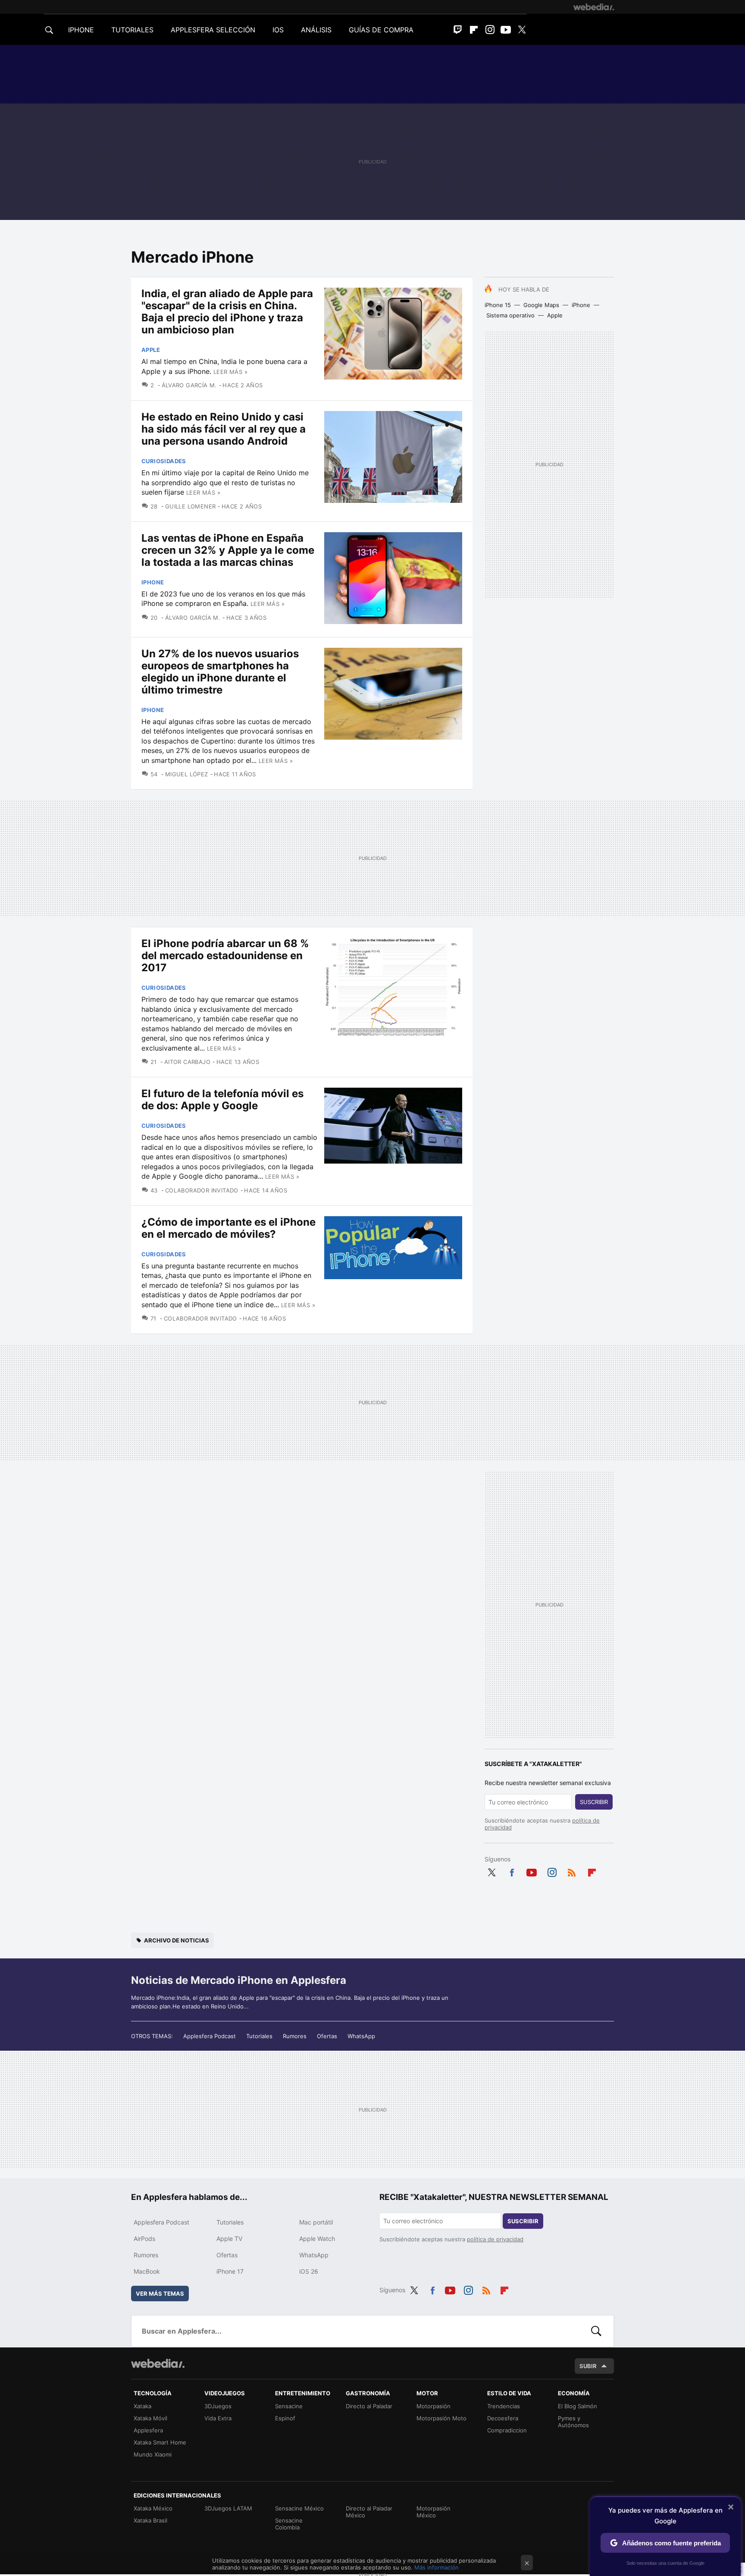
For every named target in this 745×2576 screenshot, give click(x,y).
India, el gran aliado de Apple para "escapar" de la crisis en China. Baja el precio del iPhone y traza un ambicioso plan (227, 312)
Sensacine (289, 2406)
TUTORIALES (132, 30)
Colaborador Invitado (202, 1190)
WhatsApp (361, 2036)
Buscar (596, 2331)
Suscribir (594, 1802)
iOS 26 (309, 2271)
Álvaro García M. (189, 385)
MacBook (147, 2271)
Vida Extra (218, 2418)
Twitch (458, 30)
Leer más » (230, 372)
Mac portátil (316, 2222)
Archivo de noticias (177, 1940)
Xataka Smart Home (160, 2442)
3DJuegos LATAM (228, 2508)
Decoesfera (503, 2418)
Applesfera (148, 2430)
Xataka (142, 2406)
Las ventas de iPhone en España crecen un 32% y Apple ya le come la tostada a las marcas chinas (228, 550)
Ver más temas (160, 2294)
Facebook (512, 1871)
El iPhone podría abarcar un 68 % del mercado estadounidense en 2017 (225, 955)
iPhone (581, 305)
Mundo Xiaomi (153, 2454)
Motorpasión (434, 2406)
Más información (437, 2567)
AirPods (144, 2239)
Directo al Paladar (369, 2406)
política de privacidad (495, 2239)
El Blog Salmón (578, 2406)
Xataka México (153, 2508)
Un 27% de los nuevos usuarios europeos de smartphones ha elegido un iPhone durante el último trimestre (220, 672)
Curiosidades (164, 461)
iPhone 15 (498, 305)
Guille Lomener (190, 506)
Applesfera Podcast (210, 2036)
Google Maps (541, 305)
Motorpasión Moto (441, 2418)
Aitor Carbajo (187, 1062)
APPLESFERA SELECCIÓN (213, 30)
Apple (555, 315)
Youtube (506, 30)
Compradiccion (507, 2430)
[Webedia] (594, 7)
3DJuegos (218, 2406)
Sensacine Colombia (289, 2524)
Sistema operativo (510, 315)
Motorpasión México (434, 2512)
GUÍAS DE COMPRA (381, 30)
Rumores (295, 2036)
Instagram (490, 30)
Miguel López (186, 774)
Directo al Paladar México (369, 2512)
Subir (588, 2366)
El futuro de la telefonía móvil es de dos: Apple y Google (222, 1100)
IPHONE (81, 30)
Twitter (522, 30)
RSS (572, 1871)
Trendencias (504, 2406)
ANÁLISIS (316, 30)
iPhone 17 (230, 2271)
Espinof (285, 2418)
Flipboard (474, 30)
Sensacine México (299, 2508)
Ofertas (327, 2036)
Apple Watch (317, 2239)
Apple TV (229, 2239)
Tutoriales (259, 2036)
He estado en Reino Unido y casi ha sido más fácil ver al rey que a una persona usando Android (224, 429)
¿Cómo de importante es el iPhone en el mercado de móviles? (229, 1228)
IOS (278, 30)
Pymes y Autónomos (573, 2422)
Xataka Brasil (150, 2520)
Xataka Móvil (150, 2418)
